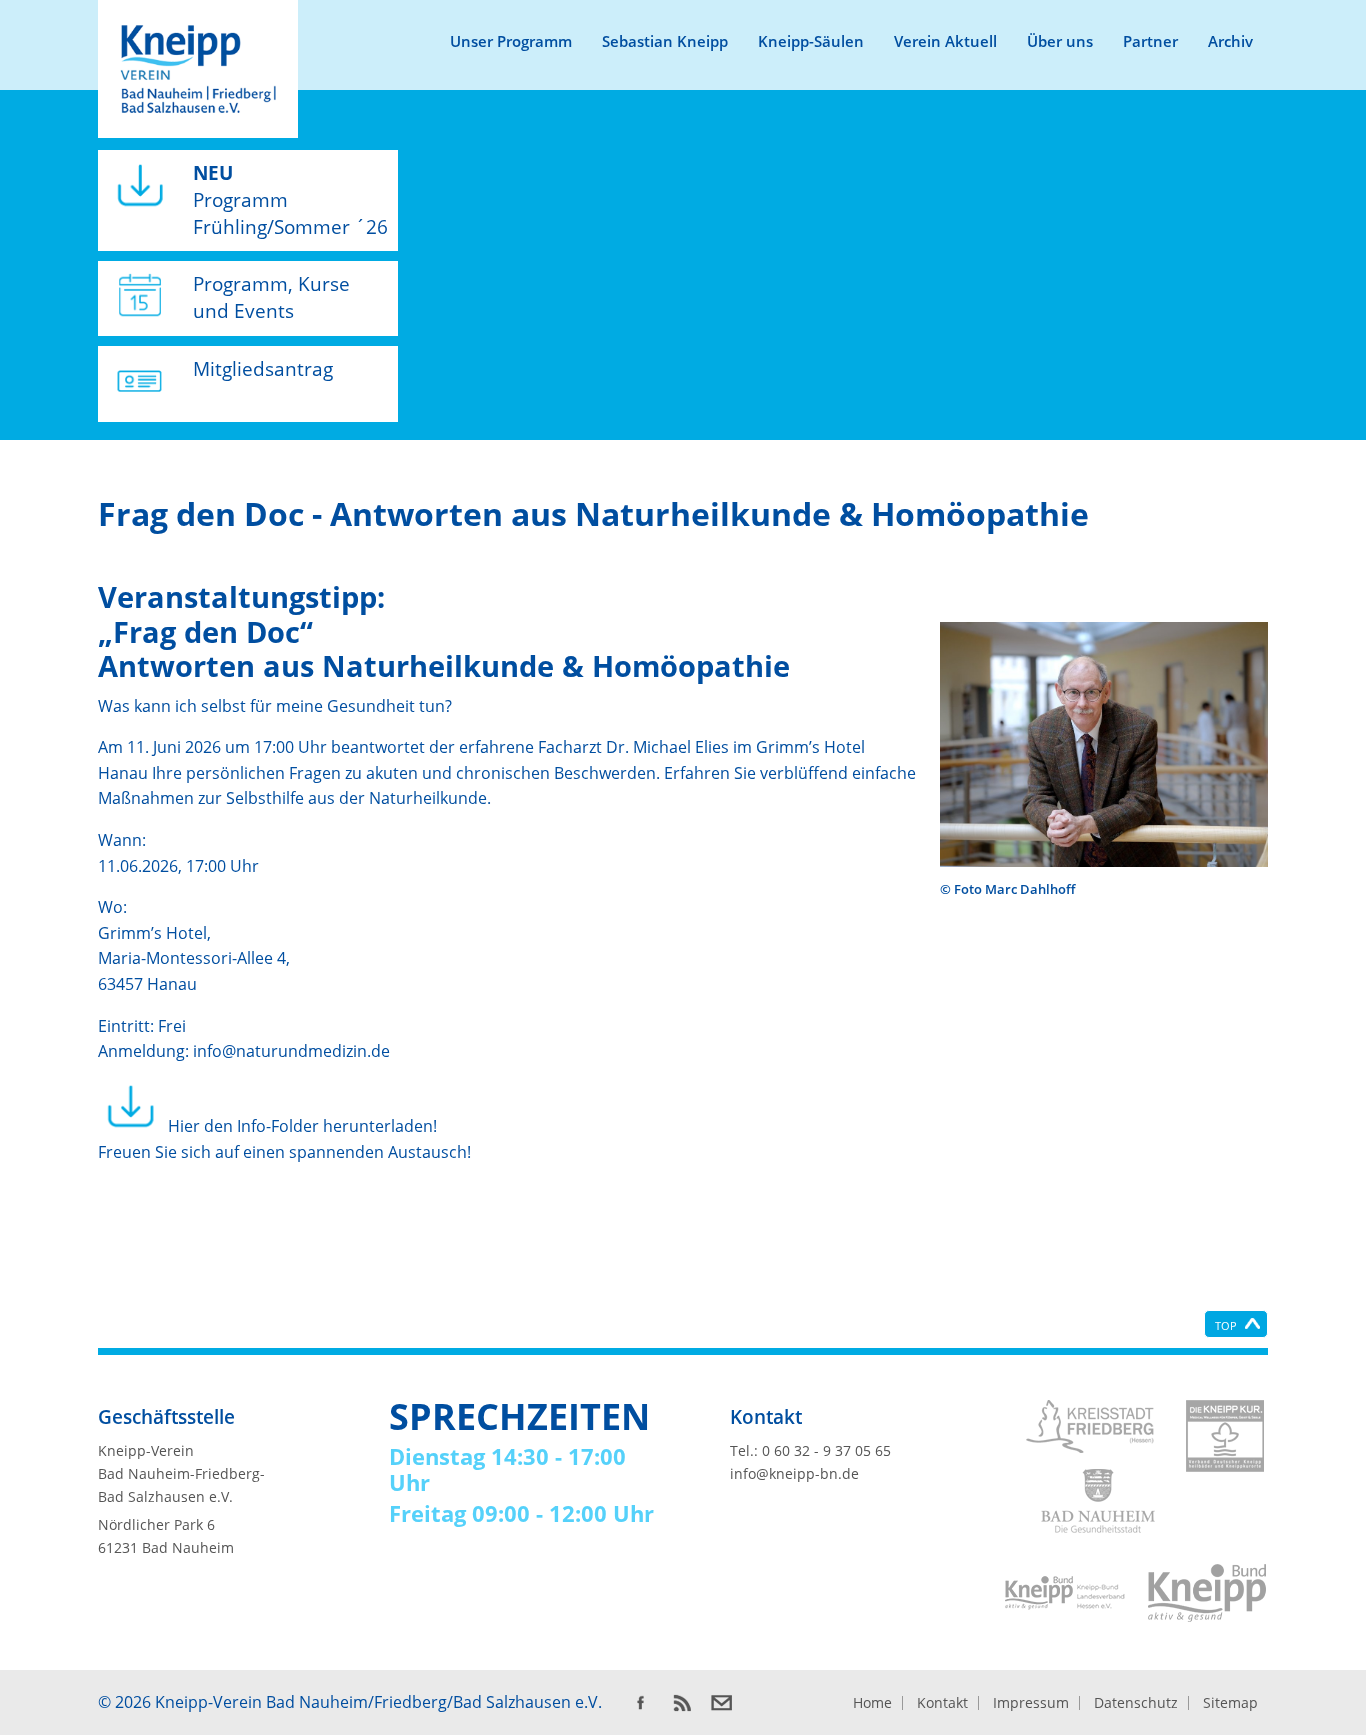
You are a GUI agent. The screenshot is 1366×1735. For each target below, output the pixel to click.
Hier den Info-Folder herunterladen (298, 1126)
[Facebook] (640, 1703)
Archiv (1230, 41)
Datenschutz (1136, 1703)
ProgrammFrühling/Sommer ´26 (290, 199)
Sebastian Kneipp (665, 41)
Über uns (1060, 41)
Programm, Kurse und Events (271, 297)
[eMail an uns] (722, 1703)
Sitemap (1230, 1703)
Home (872, 1703)
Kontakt (942, 1703)
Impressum (1031, 1703)
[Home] (198, 69)
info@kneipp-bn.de (794, 1473)
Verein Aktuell (945, 41)
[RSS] (681, 1703)
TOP (1226, 1325)
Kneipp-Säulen (811, 41)
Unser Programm (511, 41)
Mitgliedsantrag (263, 368)
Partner (1150, 41)
